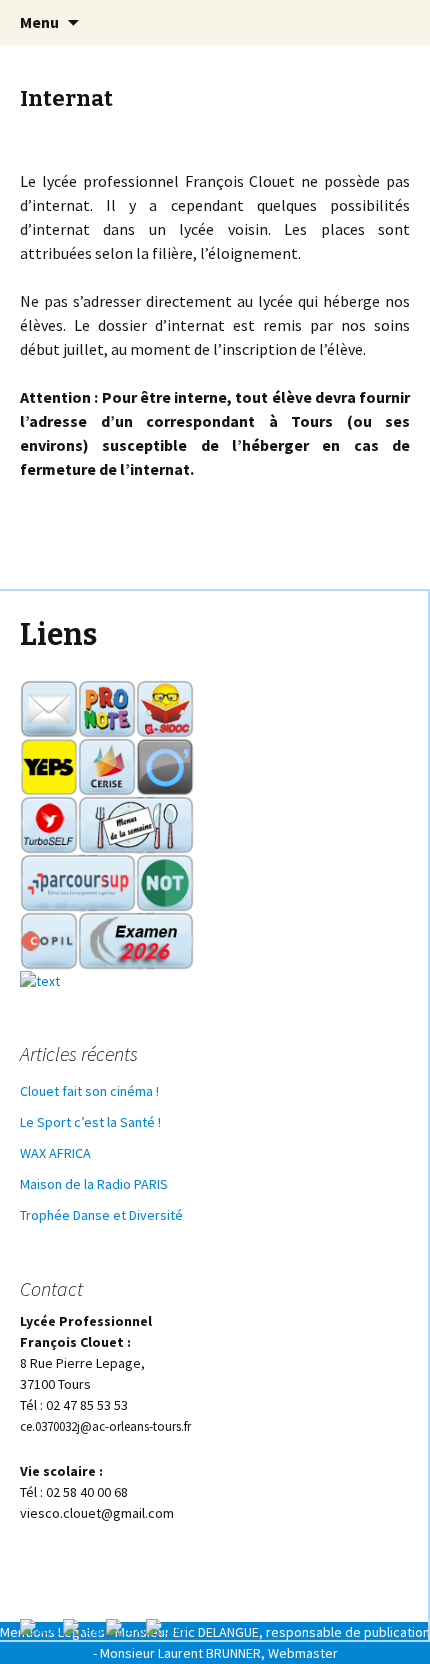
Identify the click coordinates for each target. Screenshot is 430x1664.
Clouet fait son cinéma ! (89, 1091)
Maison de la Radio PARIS (94, 1184)
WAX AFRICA (55, 1153)
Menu (39, 22)
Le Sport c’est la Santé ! (90, 1122)
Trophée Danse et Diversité (101, 1215)
